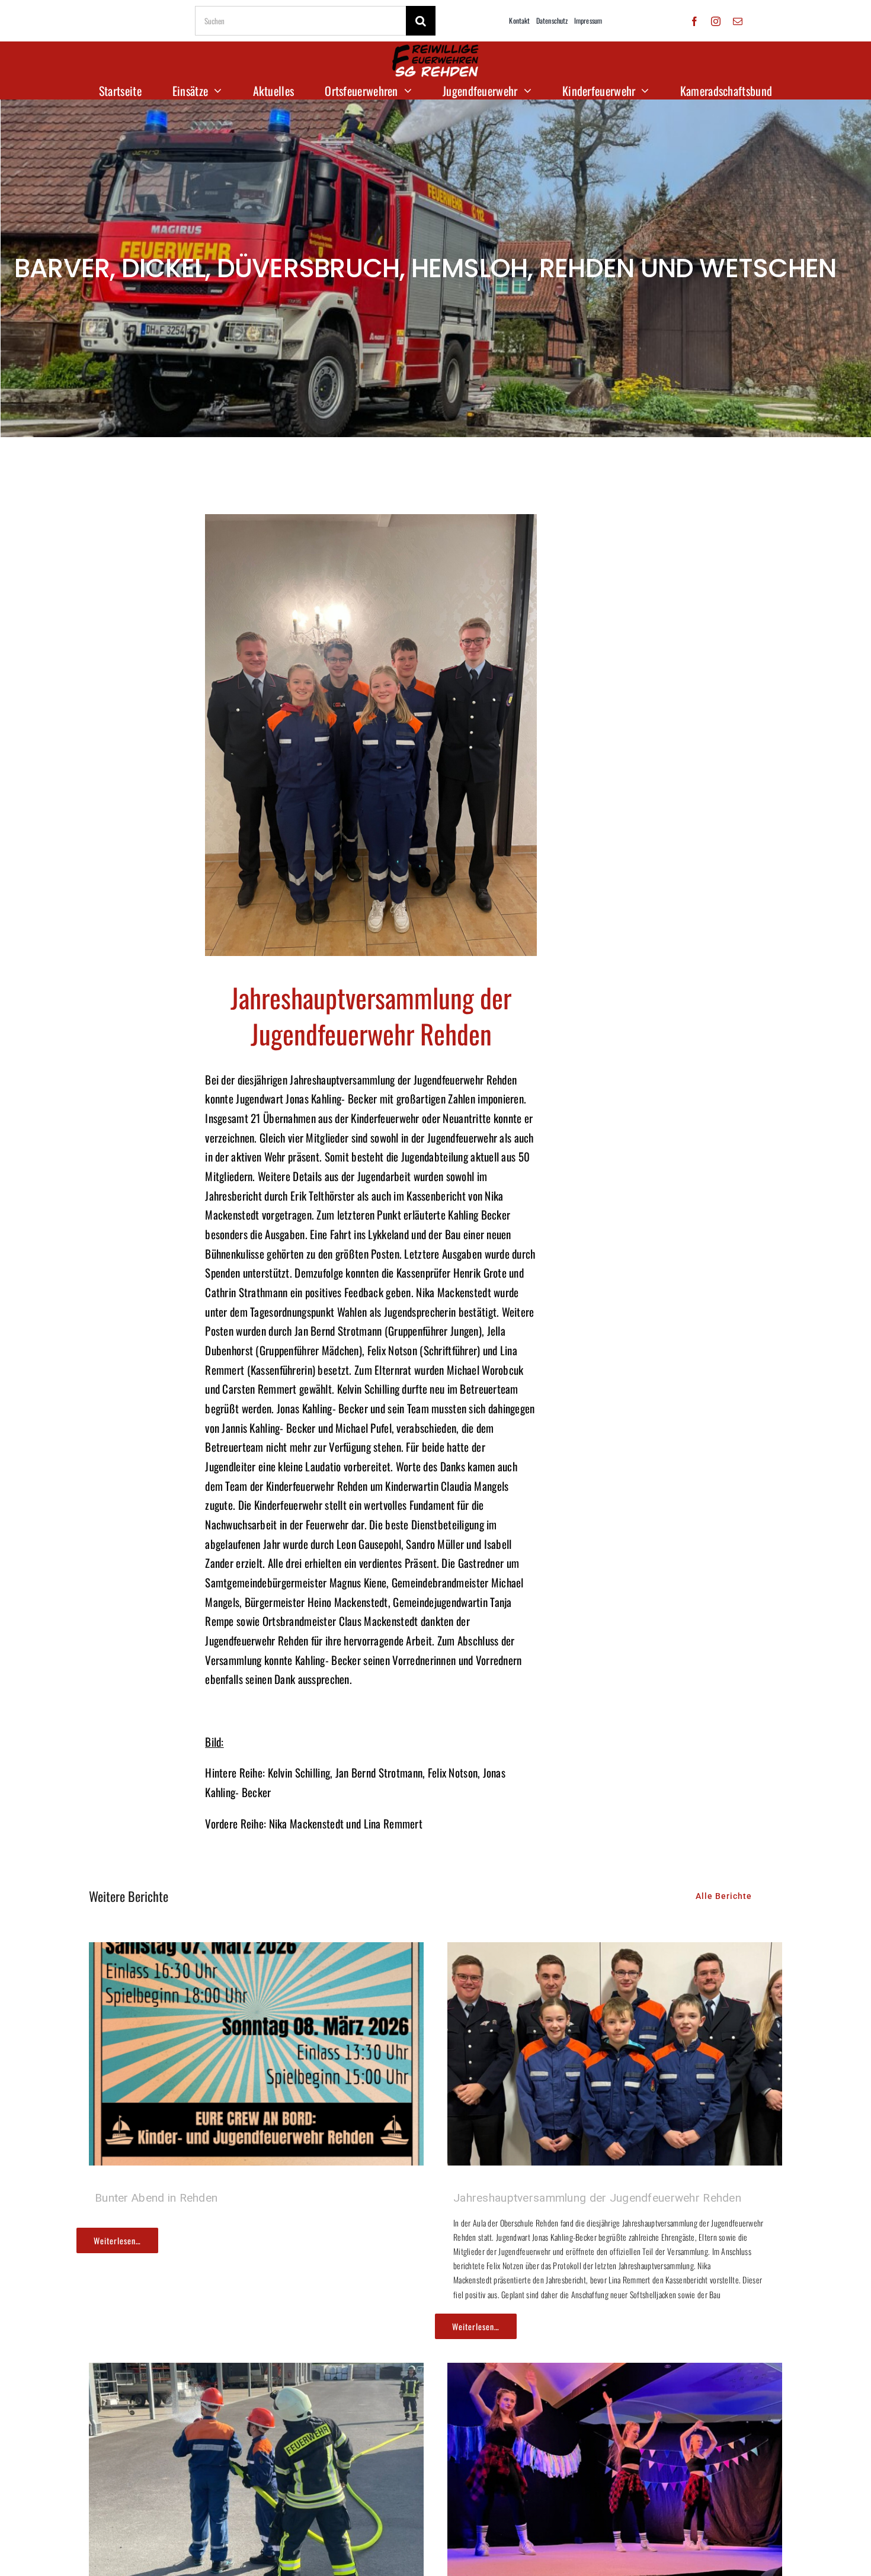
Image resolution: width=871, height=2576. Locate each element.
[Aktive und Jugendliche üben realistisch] (256, 2372)
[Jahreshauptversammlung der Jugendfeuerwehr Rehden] (615, 1952)
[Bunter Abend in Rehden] (256, 1952)
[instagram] (716, 21)
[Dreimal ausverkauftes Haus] (615, 2372)
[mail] (738, 21)
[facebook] (694, 21)
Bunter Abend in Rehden (156, 2198)
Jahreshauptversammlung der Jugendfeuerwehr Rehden (597, 2198)
